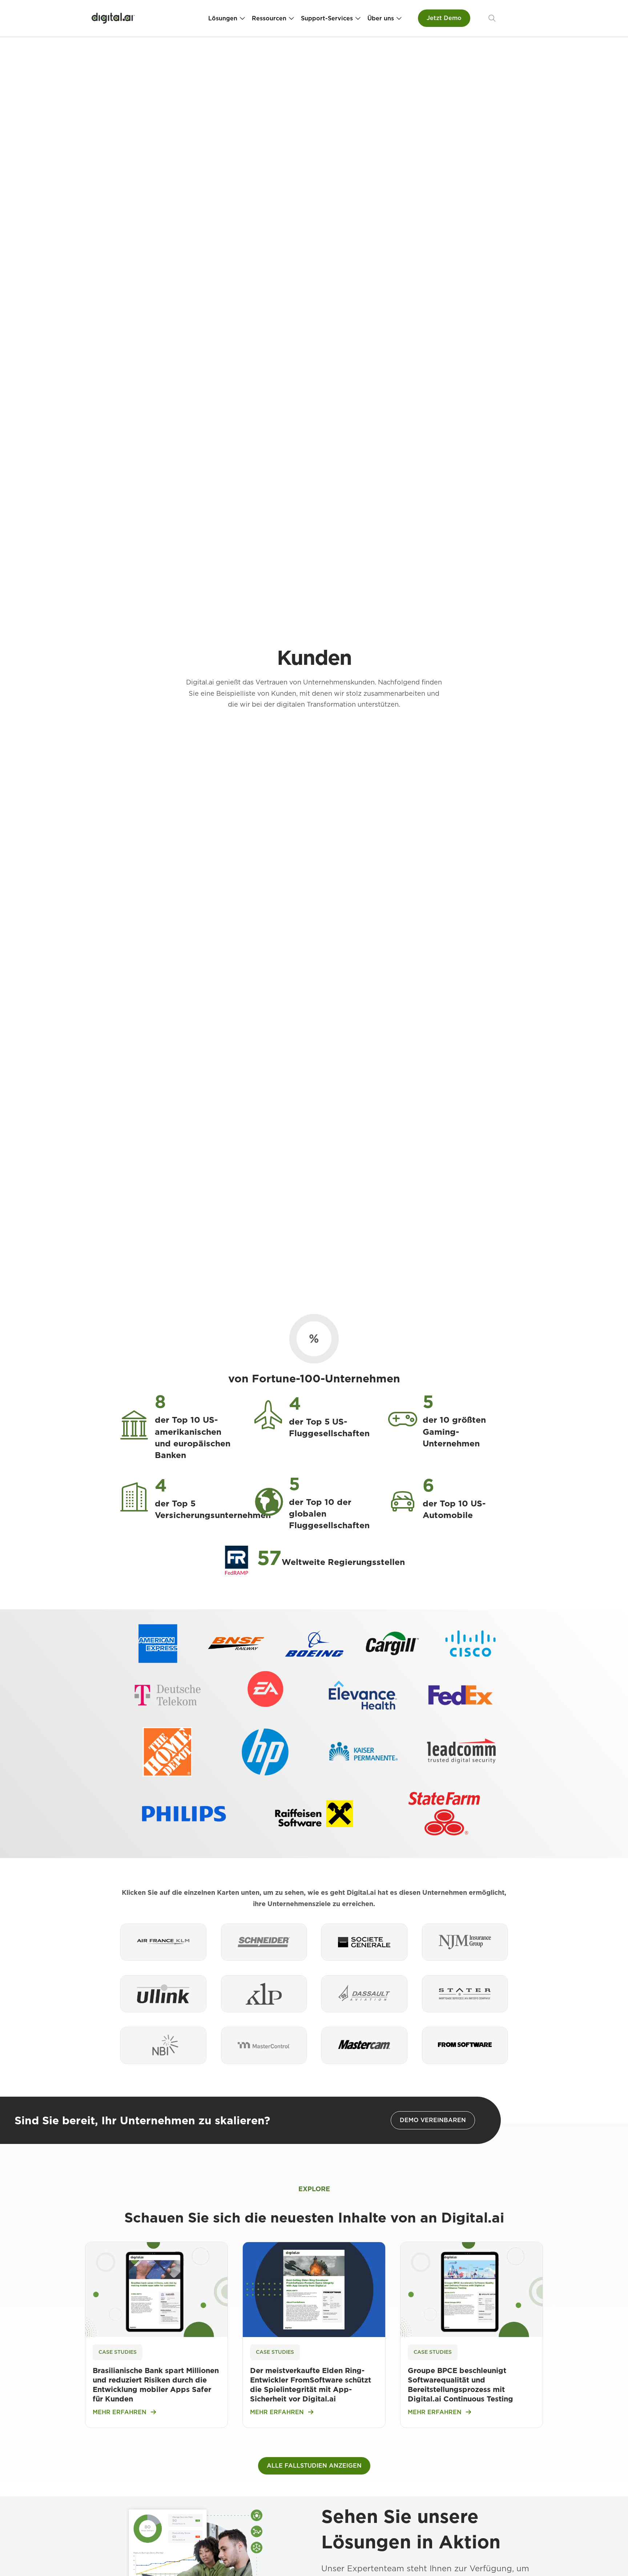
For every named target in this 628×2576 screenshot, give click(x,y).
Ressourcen (269, 18)
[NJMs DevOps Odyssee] (465, 1942)
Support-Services (327, 18)
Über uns (381, 18)
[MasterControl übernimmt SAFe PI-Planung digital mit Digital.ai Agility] (264, 2045)
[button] (492, 18)
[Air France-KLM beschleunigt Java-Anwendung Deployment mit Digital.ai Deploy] (163, 1942)
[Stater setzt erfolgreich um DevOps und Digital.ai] (465, 1994)
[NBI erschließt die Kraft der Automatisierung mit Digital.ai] (163, 2045)
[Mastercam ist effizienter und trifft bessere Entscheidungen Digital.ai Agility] (364, 2045)
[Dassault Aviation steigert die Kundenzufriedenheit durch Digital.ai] (364, 1994)
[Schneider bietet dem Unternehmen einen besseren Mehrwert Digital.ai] (264, 1942)
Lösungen (223, 18)
